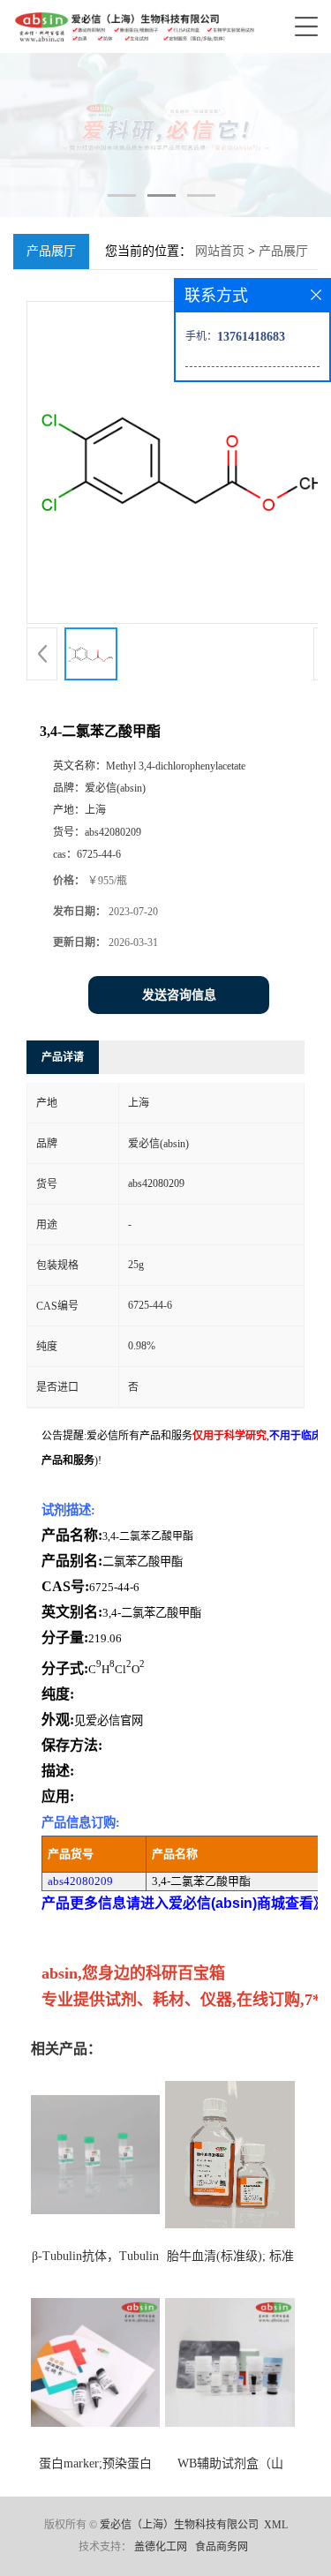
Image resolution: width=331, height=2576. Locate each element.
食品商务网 (222, 2547)
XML (276, 2525)
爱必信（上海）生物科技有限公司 (179, 2525)
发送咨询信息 (179, 995)
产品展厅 (283, 251)
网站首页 (220, 251)
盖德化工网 (161, 2547)
